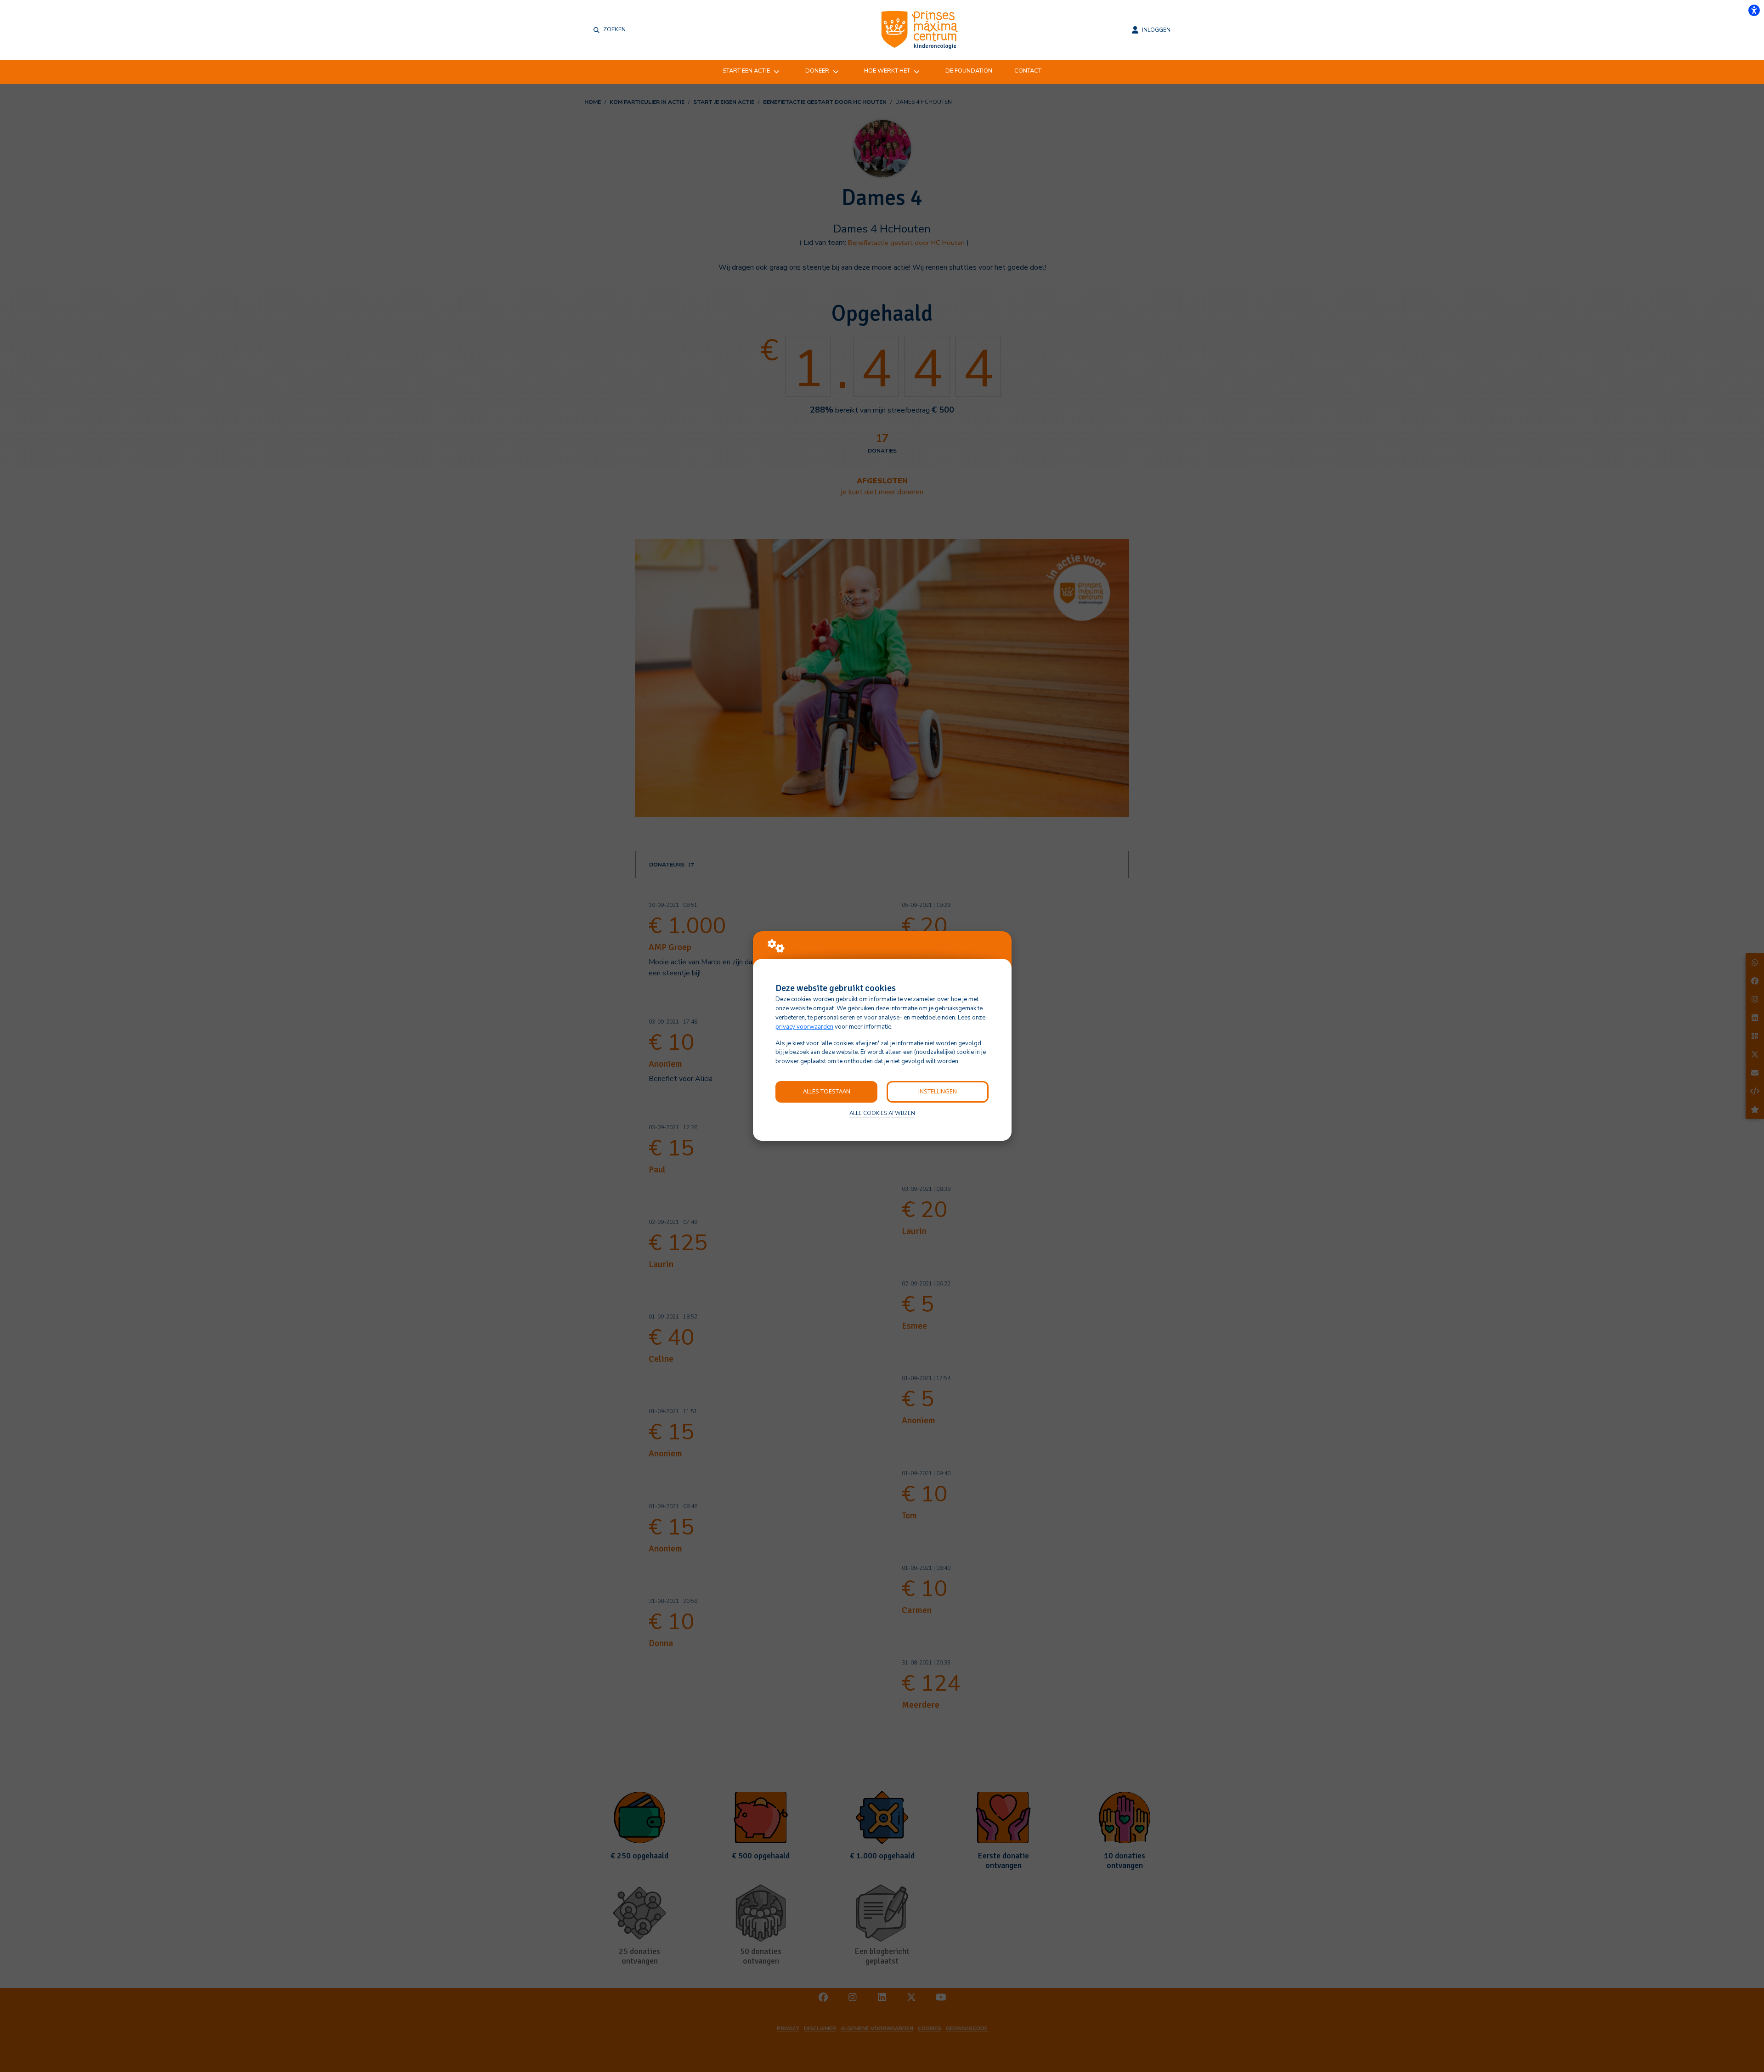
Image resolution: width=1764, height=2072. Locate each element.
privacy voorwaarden (804, 1027)
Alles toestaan (827, 1091)
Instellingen (938, 1091)
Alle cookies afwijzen (882, 1113)
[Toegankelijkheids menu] (1754, 10)
